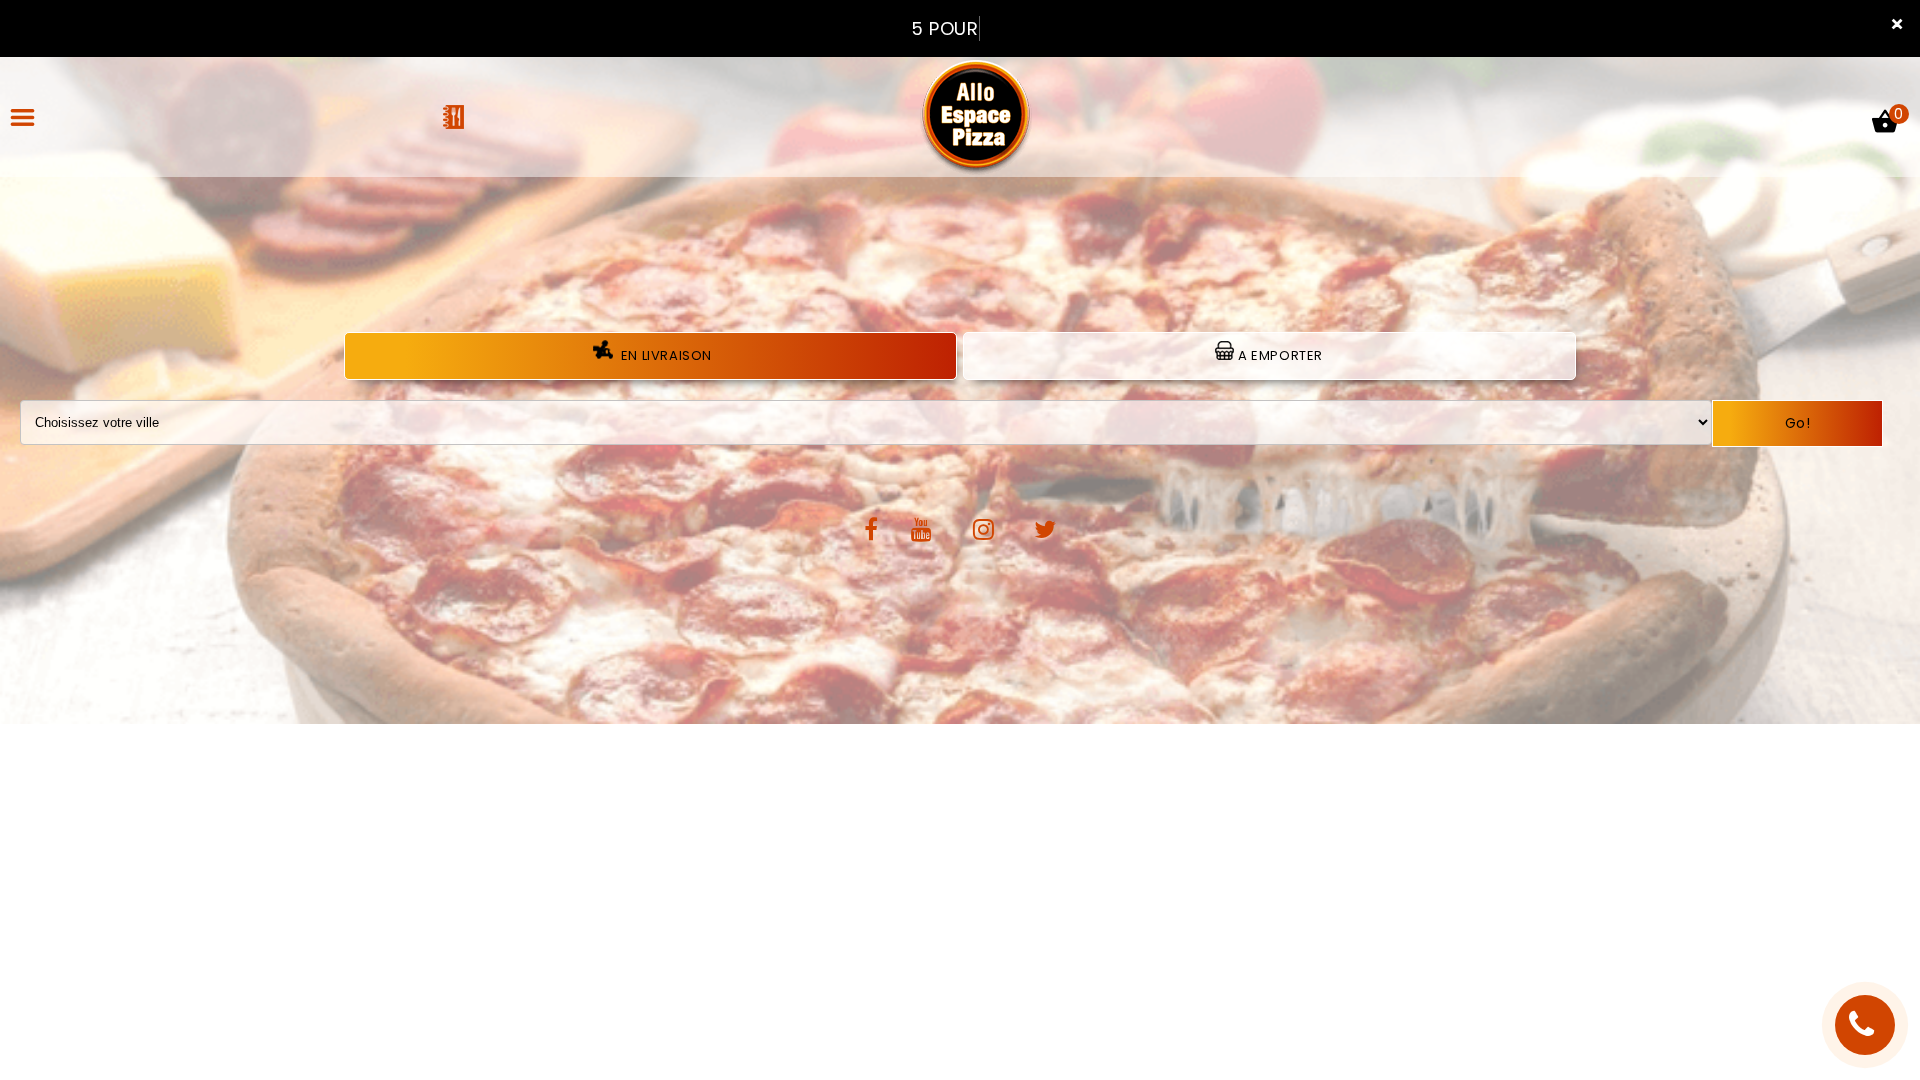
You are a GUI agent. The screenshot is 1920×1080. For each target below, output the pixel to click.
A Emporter (1278, 355)
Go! (1798, 423)
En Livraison (664, 355)
